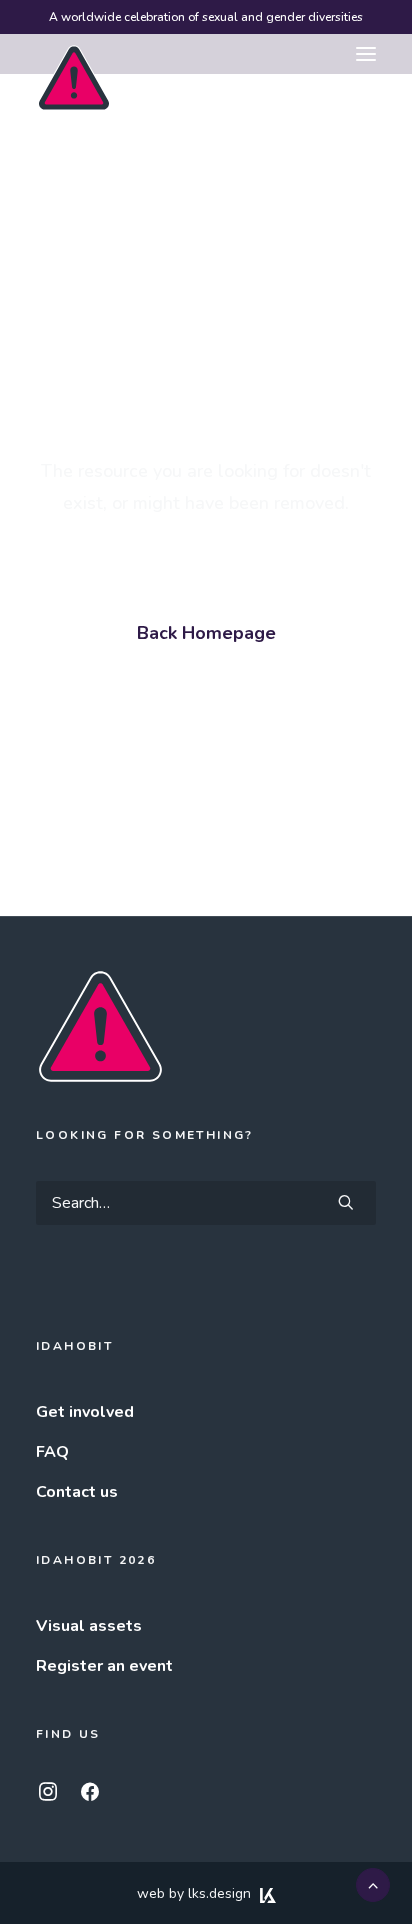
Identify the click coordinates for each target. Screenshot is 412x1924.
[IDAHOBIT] (74, 55)
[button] (366, 54)
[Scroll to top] (373, 1884)
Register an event (104, 1666)
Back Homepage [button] (206, 633)
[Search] (206, 1203)
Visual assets (89, 1626)
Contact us (77, 1492)
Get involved (85, 1412)
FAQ (52, 1452)
